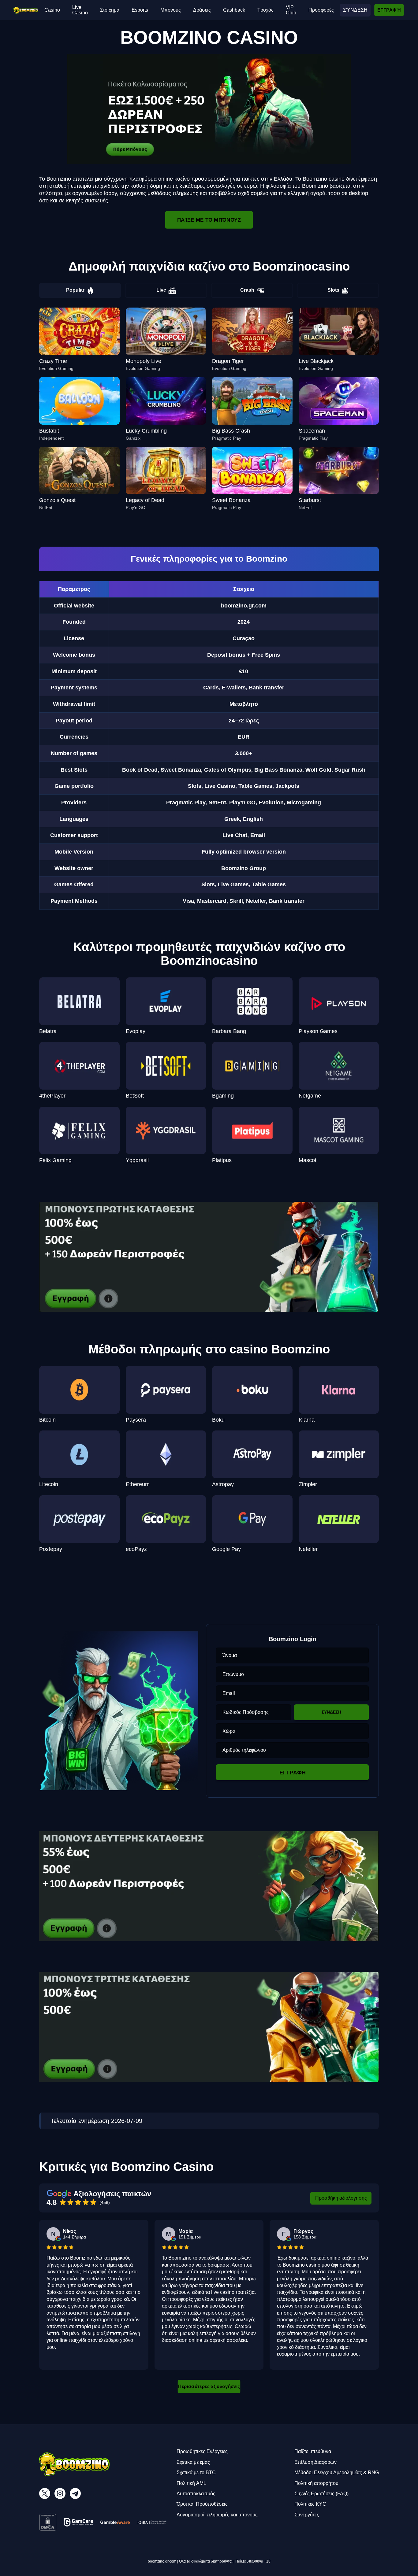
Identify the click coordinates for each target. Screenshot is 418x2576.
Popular (75, 290)
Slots (333, 290)
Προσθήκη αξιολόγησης (341, 2198)
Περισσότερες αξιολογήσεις (209, 2386)
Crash (247, 290)
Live (161, 290)
